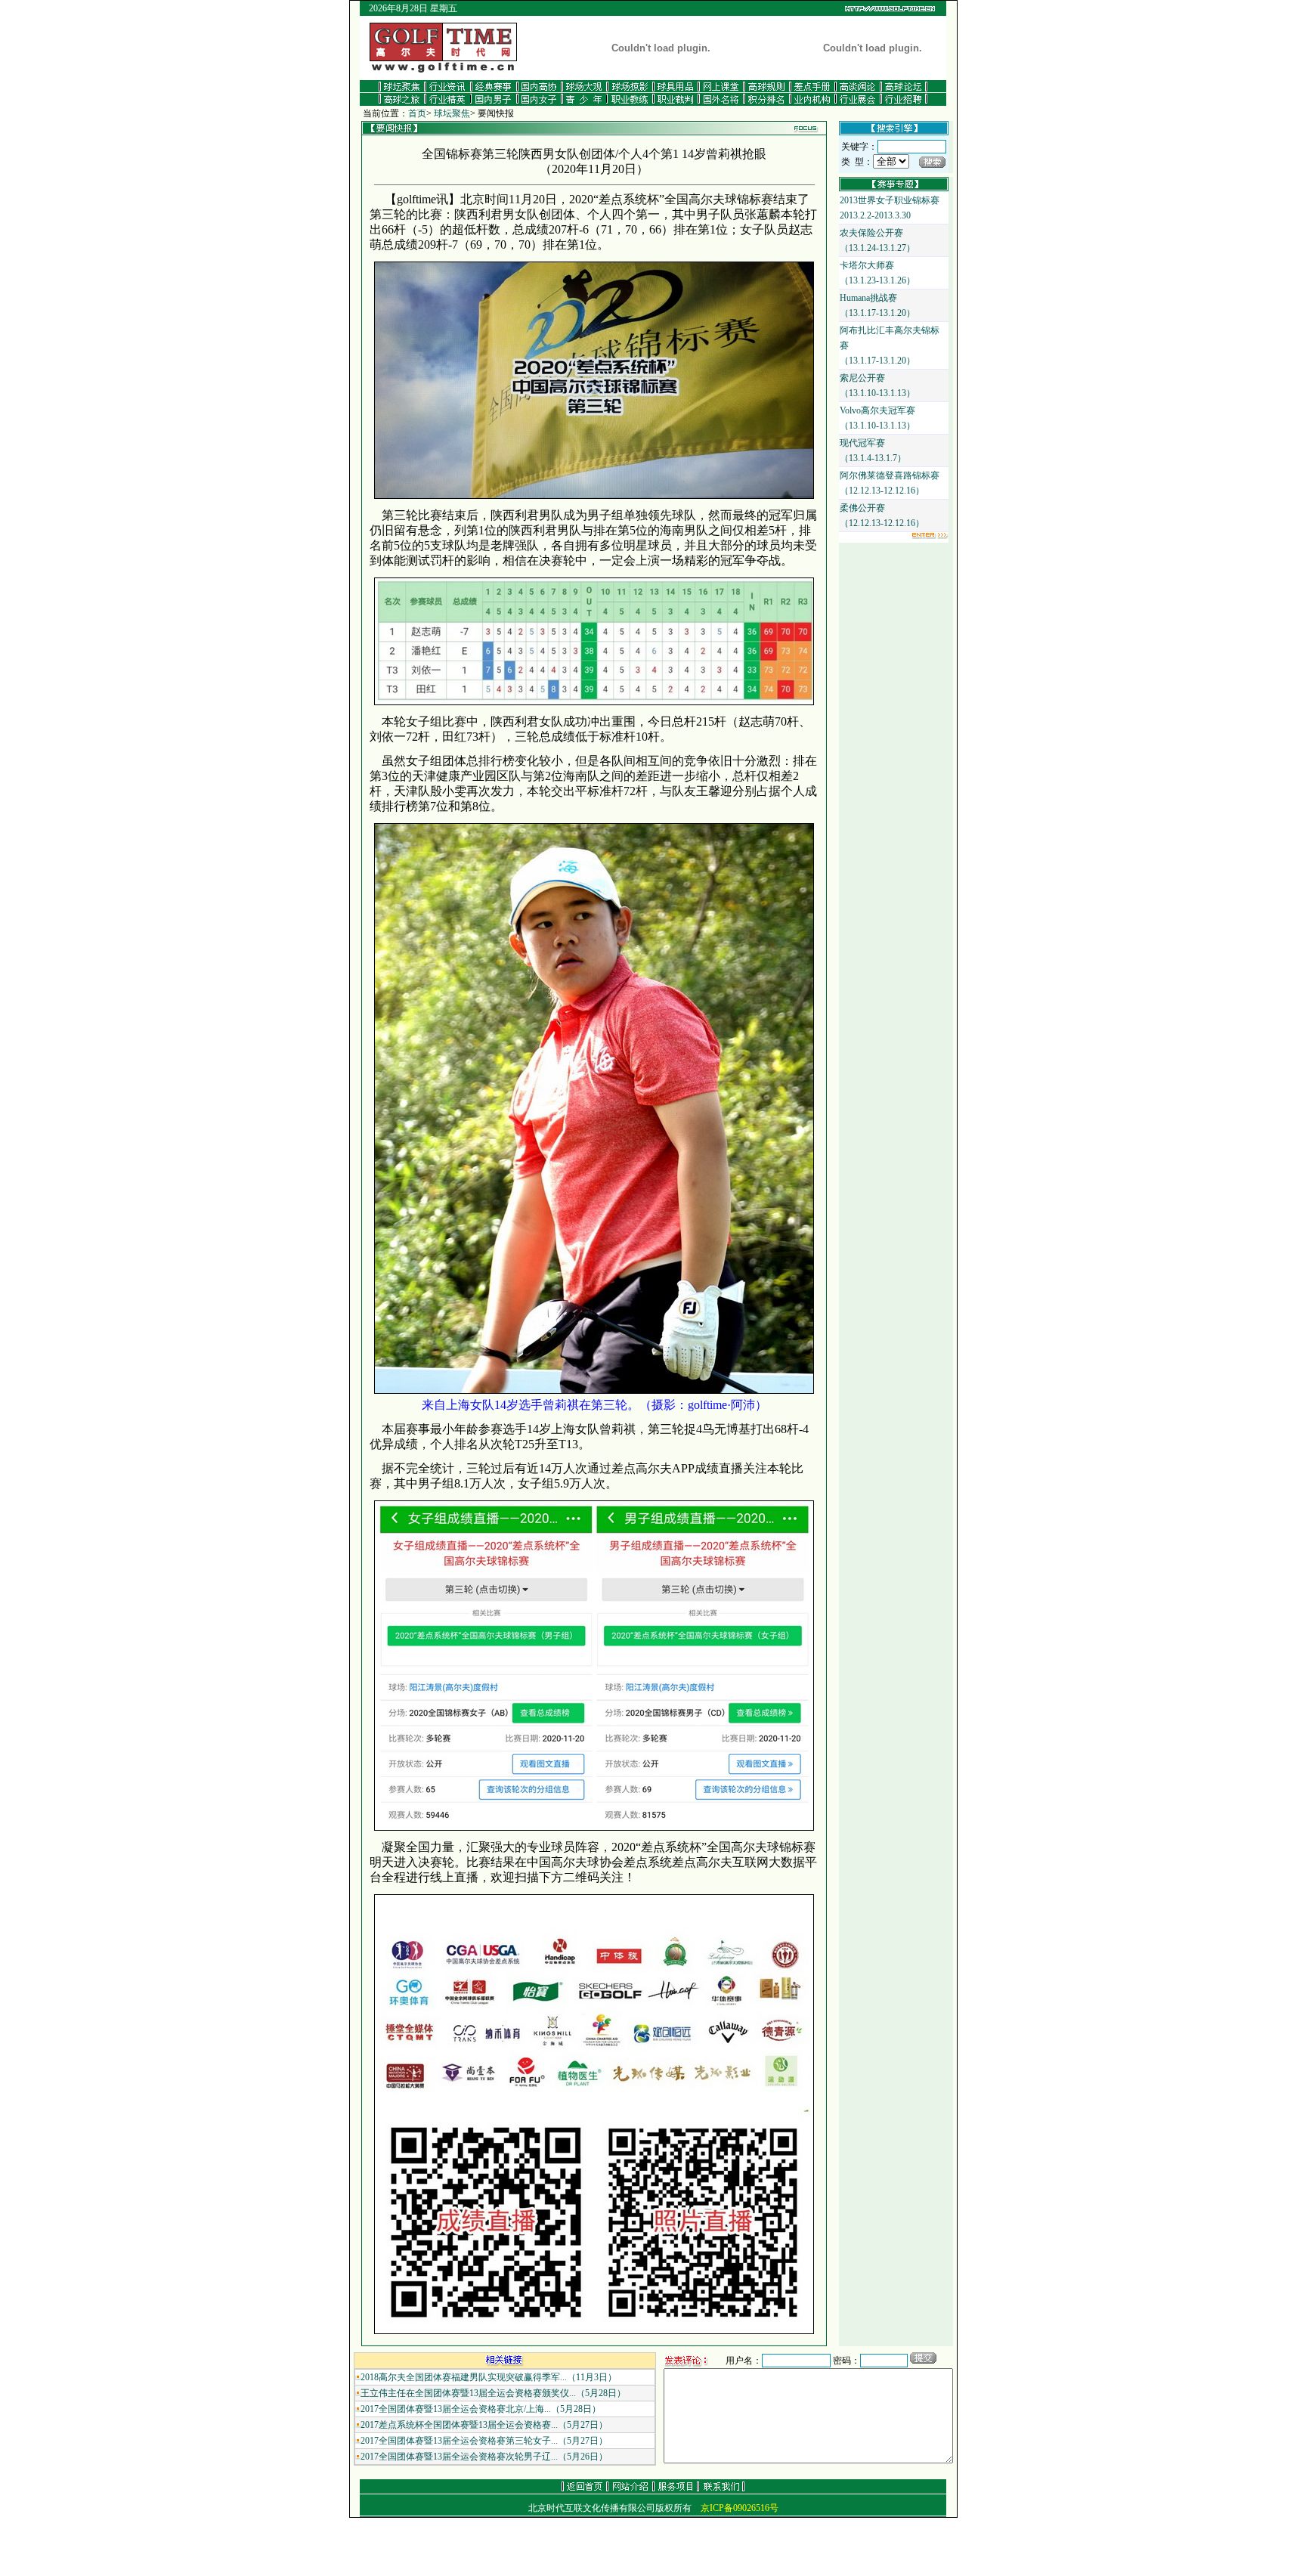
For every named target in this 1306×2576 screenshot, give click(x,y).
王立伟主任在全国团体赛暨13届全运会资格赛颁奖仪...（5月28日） (493, 2393)
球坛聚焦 (452, 113)
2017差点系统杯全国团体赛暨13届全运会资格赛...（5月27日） (484, 2425)
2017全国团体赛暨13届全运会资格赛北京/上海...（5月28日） (481, 2409)
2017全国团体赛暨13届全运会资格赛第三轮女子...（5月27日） (484, 2441)
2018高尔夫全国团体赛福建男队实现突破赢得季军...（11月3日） (489, 2377)
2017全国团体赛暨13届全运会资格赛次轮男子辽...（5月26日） (484, 2457)
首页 (417, 113)
